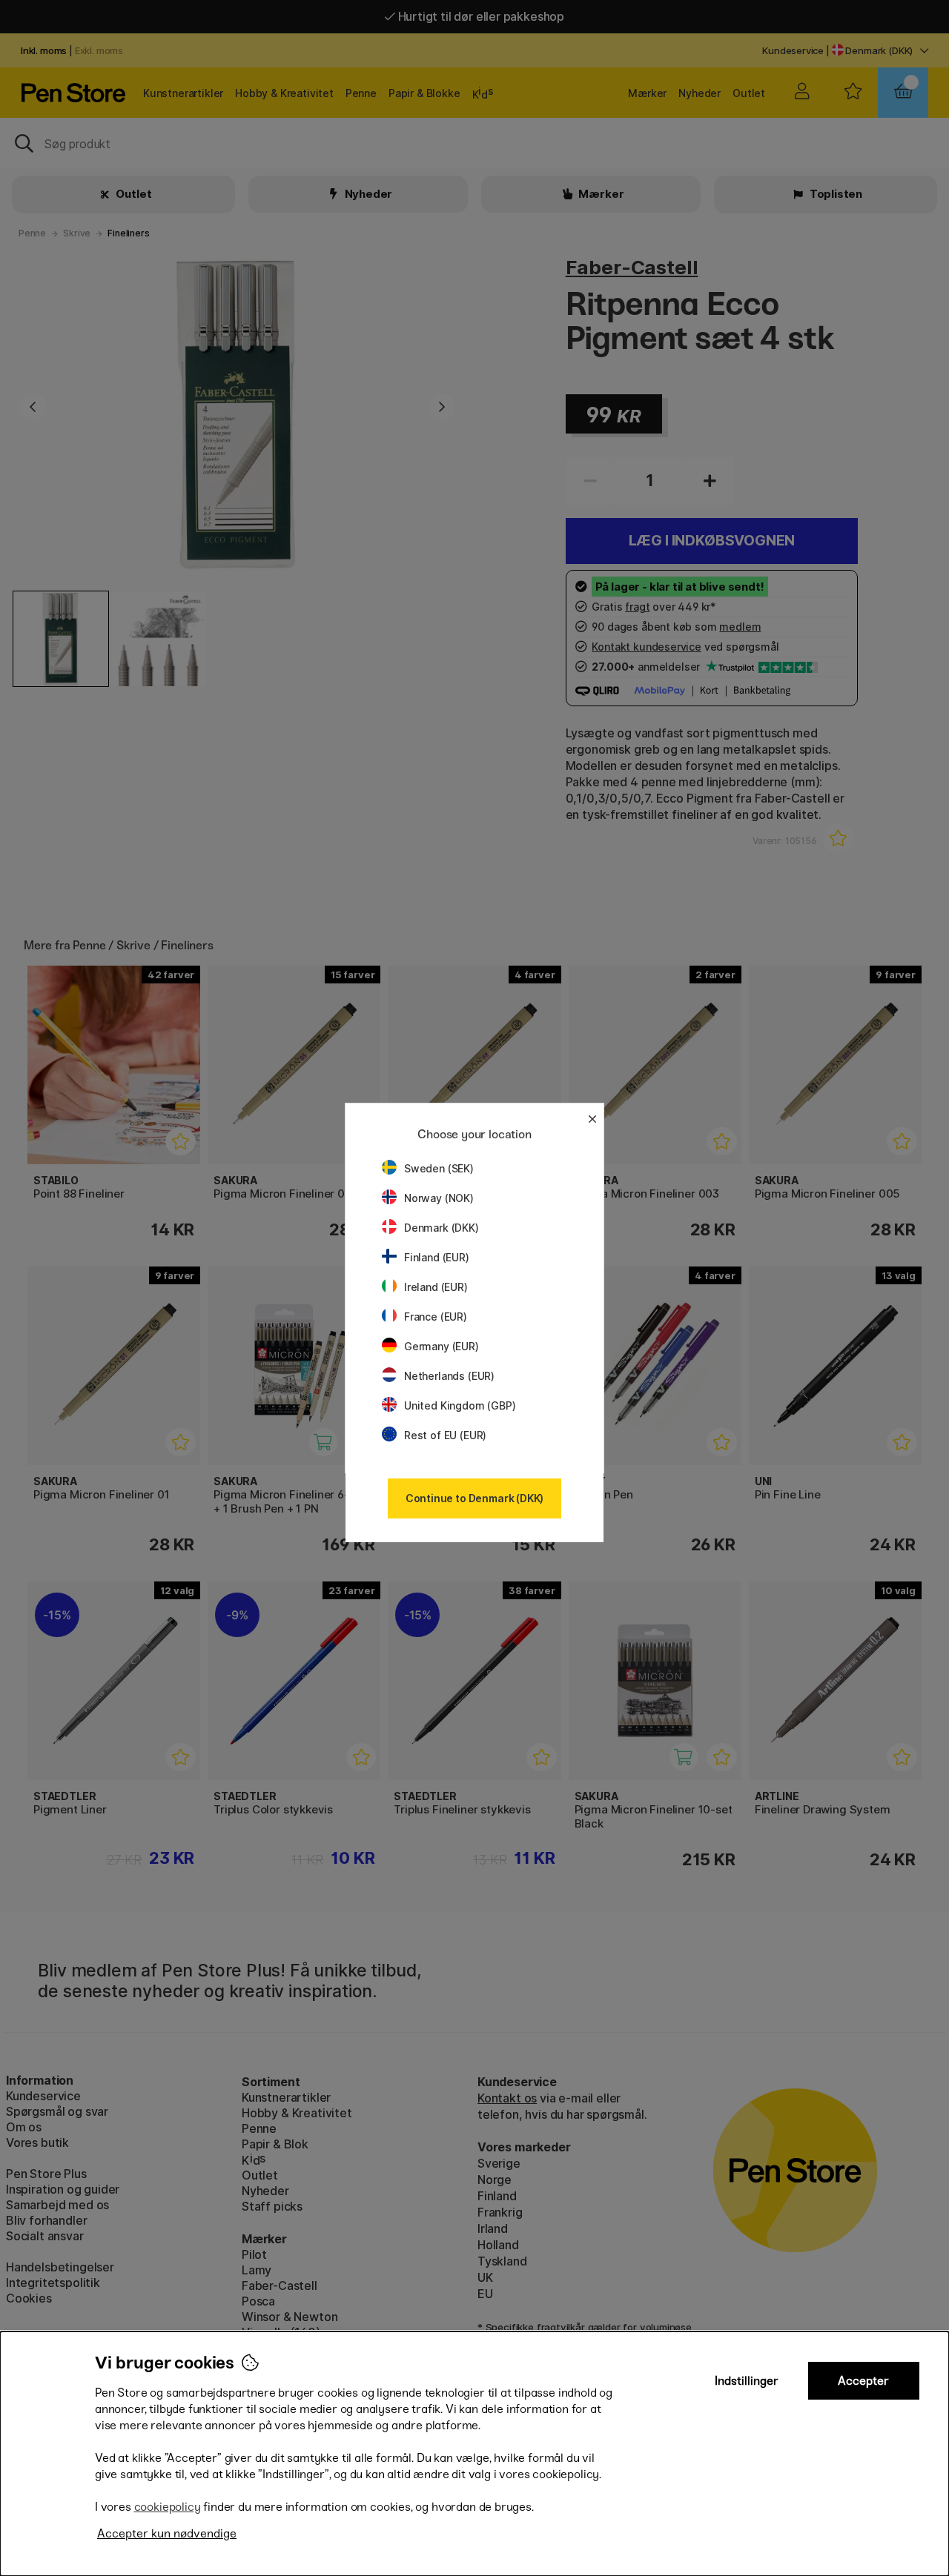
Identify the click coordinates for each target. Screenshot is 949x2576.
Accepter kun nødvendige (167, 2533)
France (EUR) (436, 1317)
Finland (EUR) (437, 1257)
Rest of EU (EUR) (445, 1435)
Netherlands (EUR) (449, 1376)
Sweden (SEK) (439, 1168)
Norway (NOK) (439, 1198)
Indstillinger (747, 2381)
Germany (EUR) (442, 1346)
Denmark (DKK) (442, 1228)
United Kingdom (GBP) (460, 1405)
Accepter (863, 2381)
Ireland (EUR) (436, 1287)
